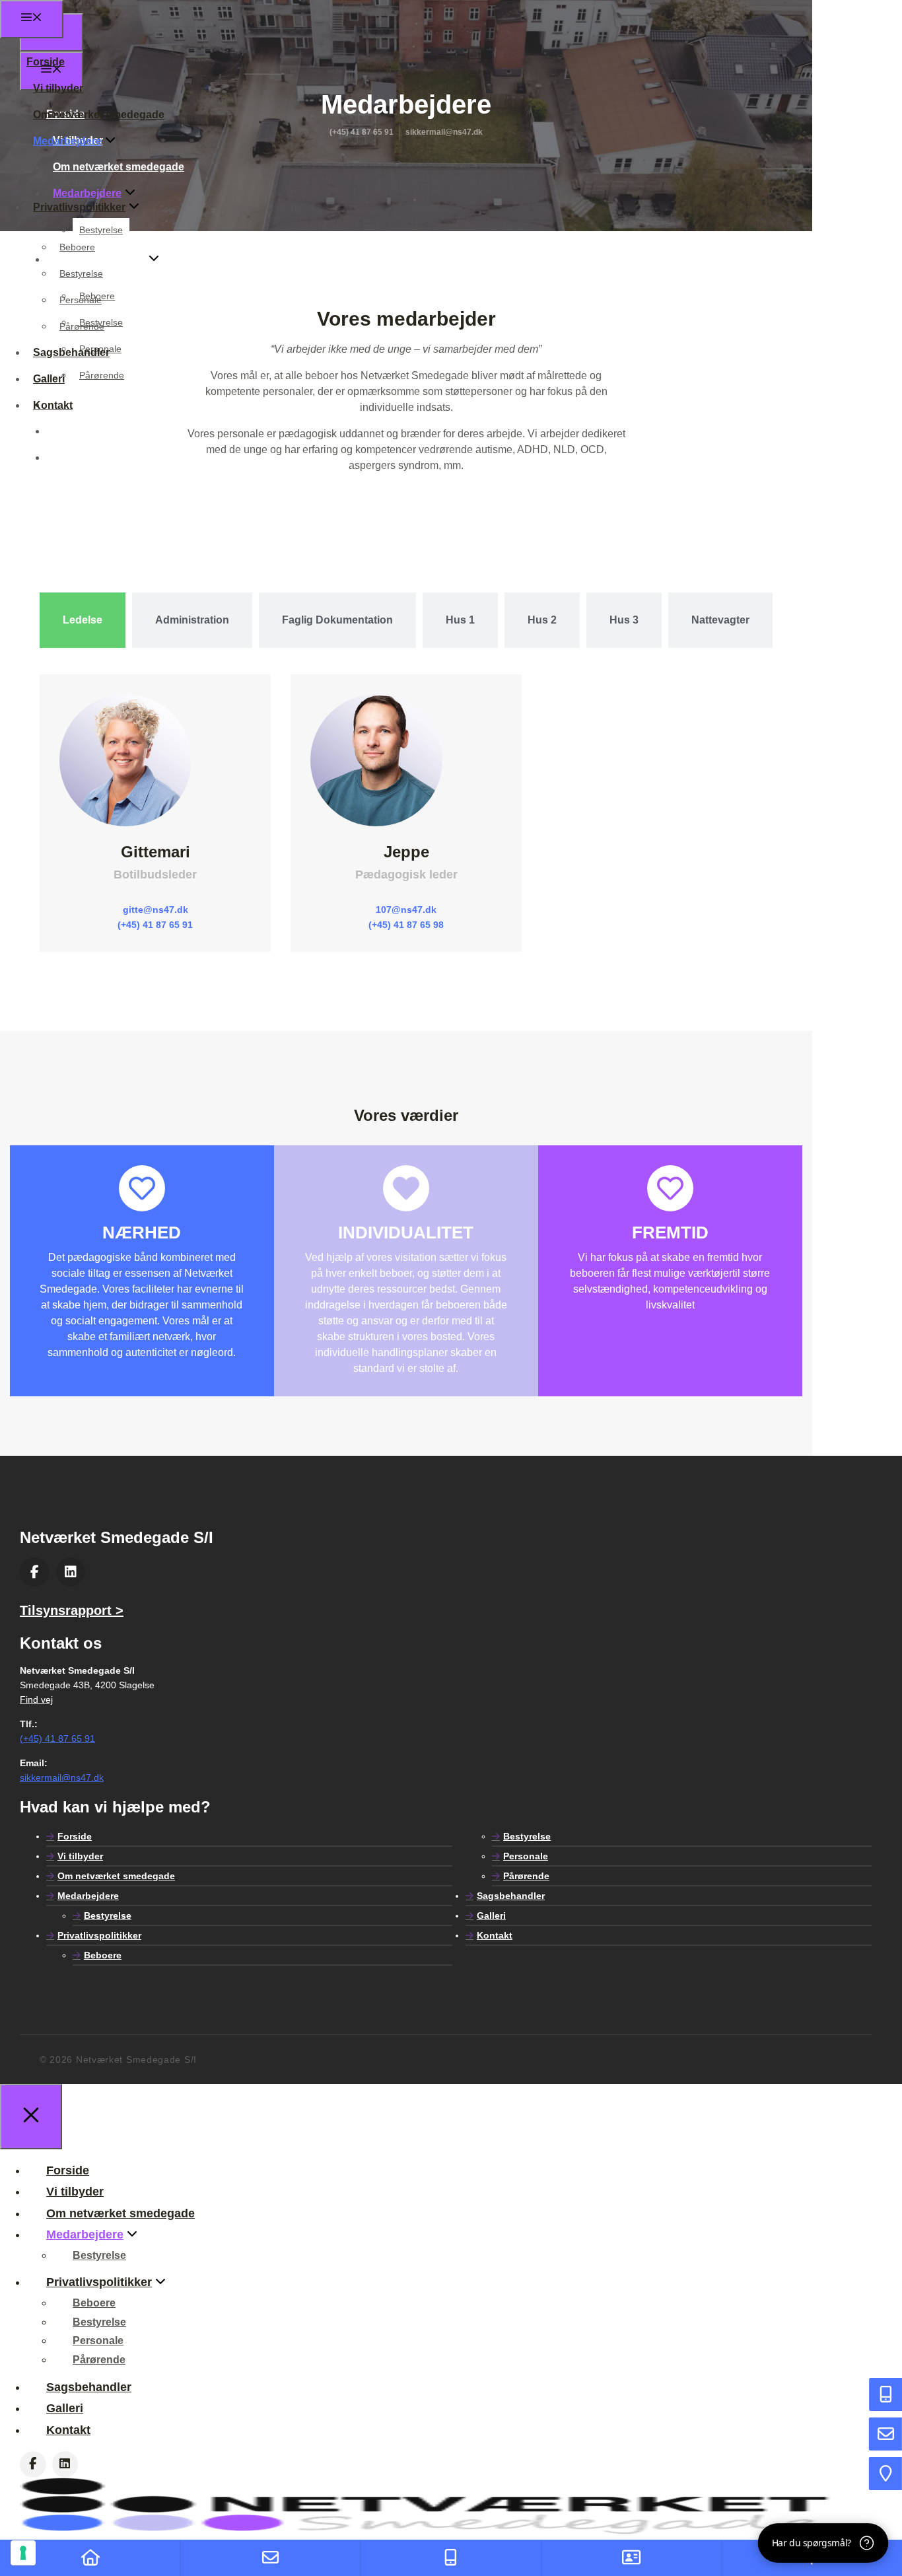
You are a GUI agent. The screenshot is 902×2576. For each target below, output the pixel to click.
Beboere (77, 247)
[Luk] (31, 2117)
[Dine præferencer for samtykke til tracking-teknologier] (23, 2553)
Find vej (36, 1699)
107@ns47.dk (406, 910)
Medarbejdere (67, 141)
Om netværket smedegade (99, 115)
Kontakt (73, 457)
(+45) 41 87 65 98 (406, 925)
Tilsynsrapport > (72, 1610)
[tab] (83, 620)
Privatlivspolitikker (79, 207)
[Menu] (32, 19)
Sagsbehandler (71, 352)
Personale (81, 300)
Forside (46, 62)
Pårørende (82, 326)
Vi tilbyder (58, 88)
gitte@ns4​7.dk (156, 910)
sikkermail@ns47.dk (62, 1777)
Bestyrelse (81, 181)
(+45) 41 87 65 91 (155, 925)
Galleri (69, 431)
